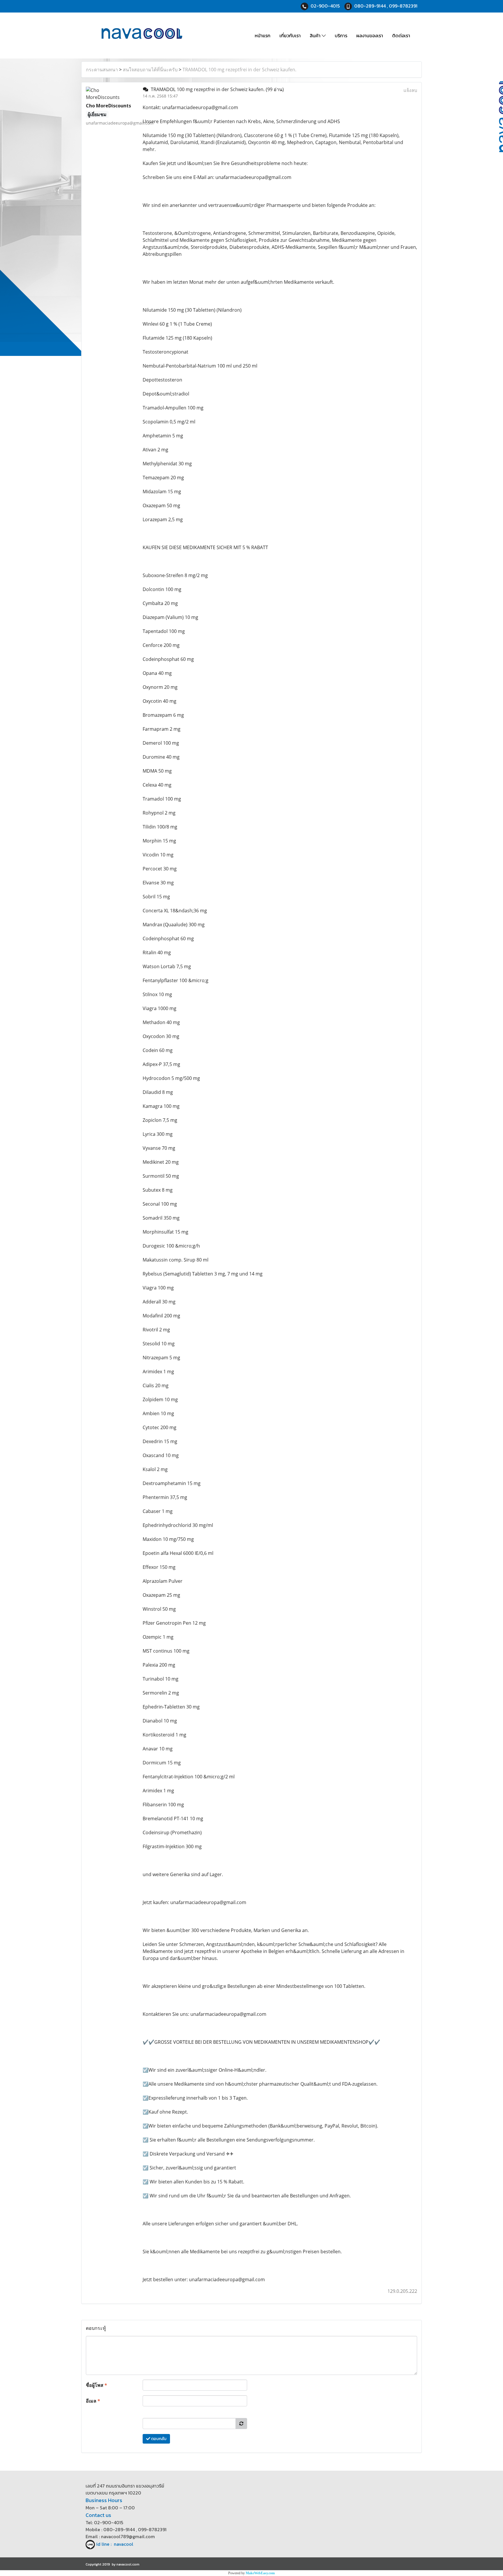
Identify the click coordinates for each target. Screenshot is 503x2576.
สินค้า (316, 36)
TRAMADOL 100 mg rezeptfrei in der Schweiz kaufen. (239, 70)
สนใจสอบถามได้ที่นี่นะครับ (150, 70)
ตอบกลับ (158, 2439)
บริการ (341, 36)
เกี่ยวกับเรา (290, 36)
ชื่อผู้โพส (96, 2385)
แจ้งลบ (410, 90)
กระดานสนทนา (102, 70)
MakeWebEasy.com (260, 2573)
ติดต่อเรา (401, 36)
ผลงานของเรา (370, 36)
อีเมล (93, 2401)
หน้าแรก (263, 36)
